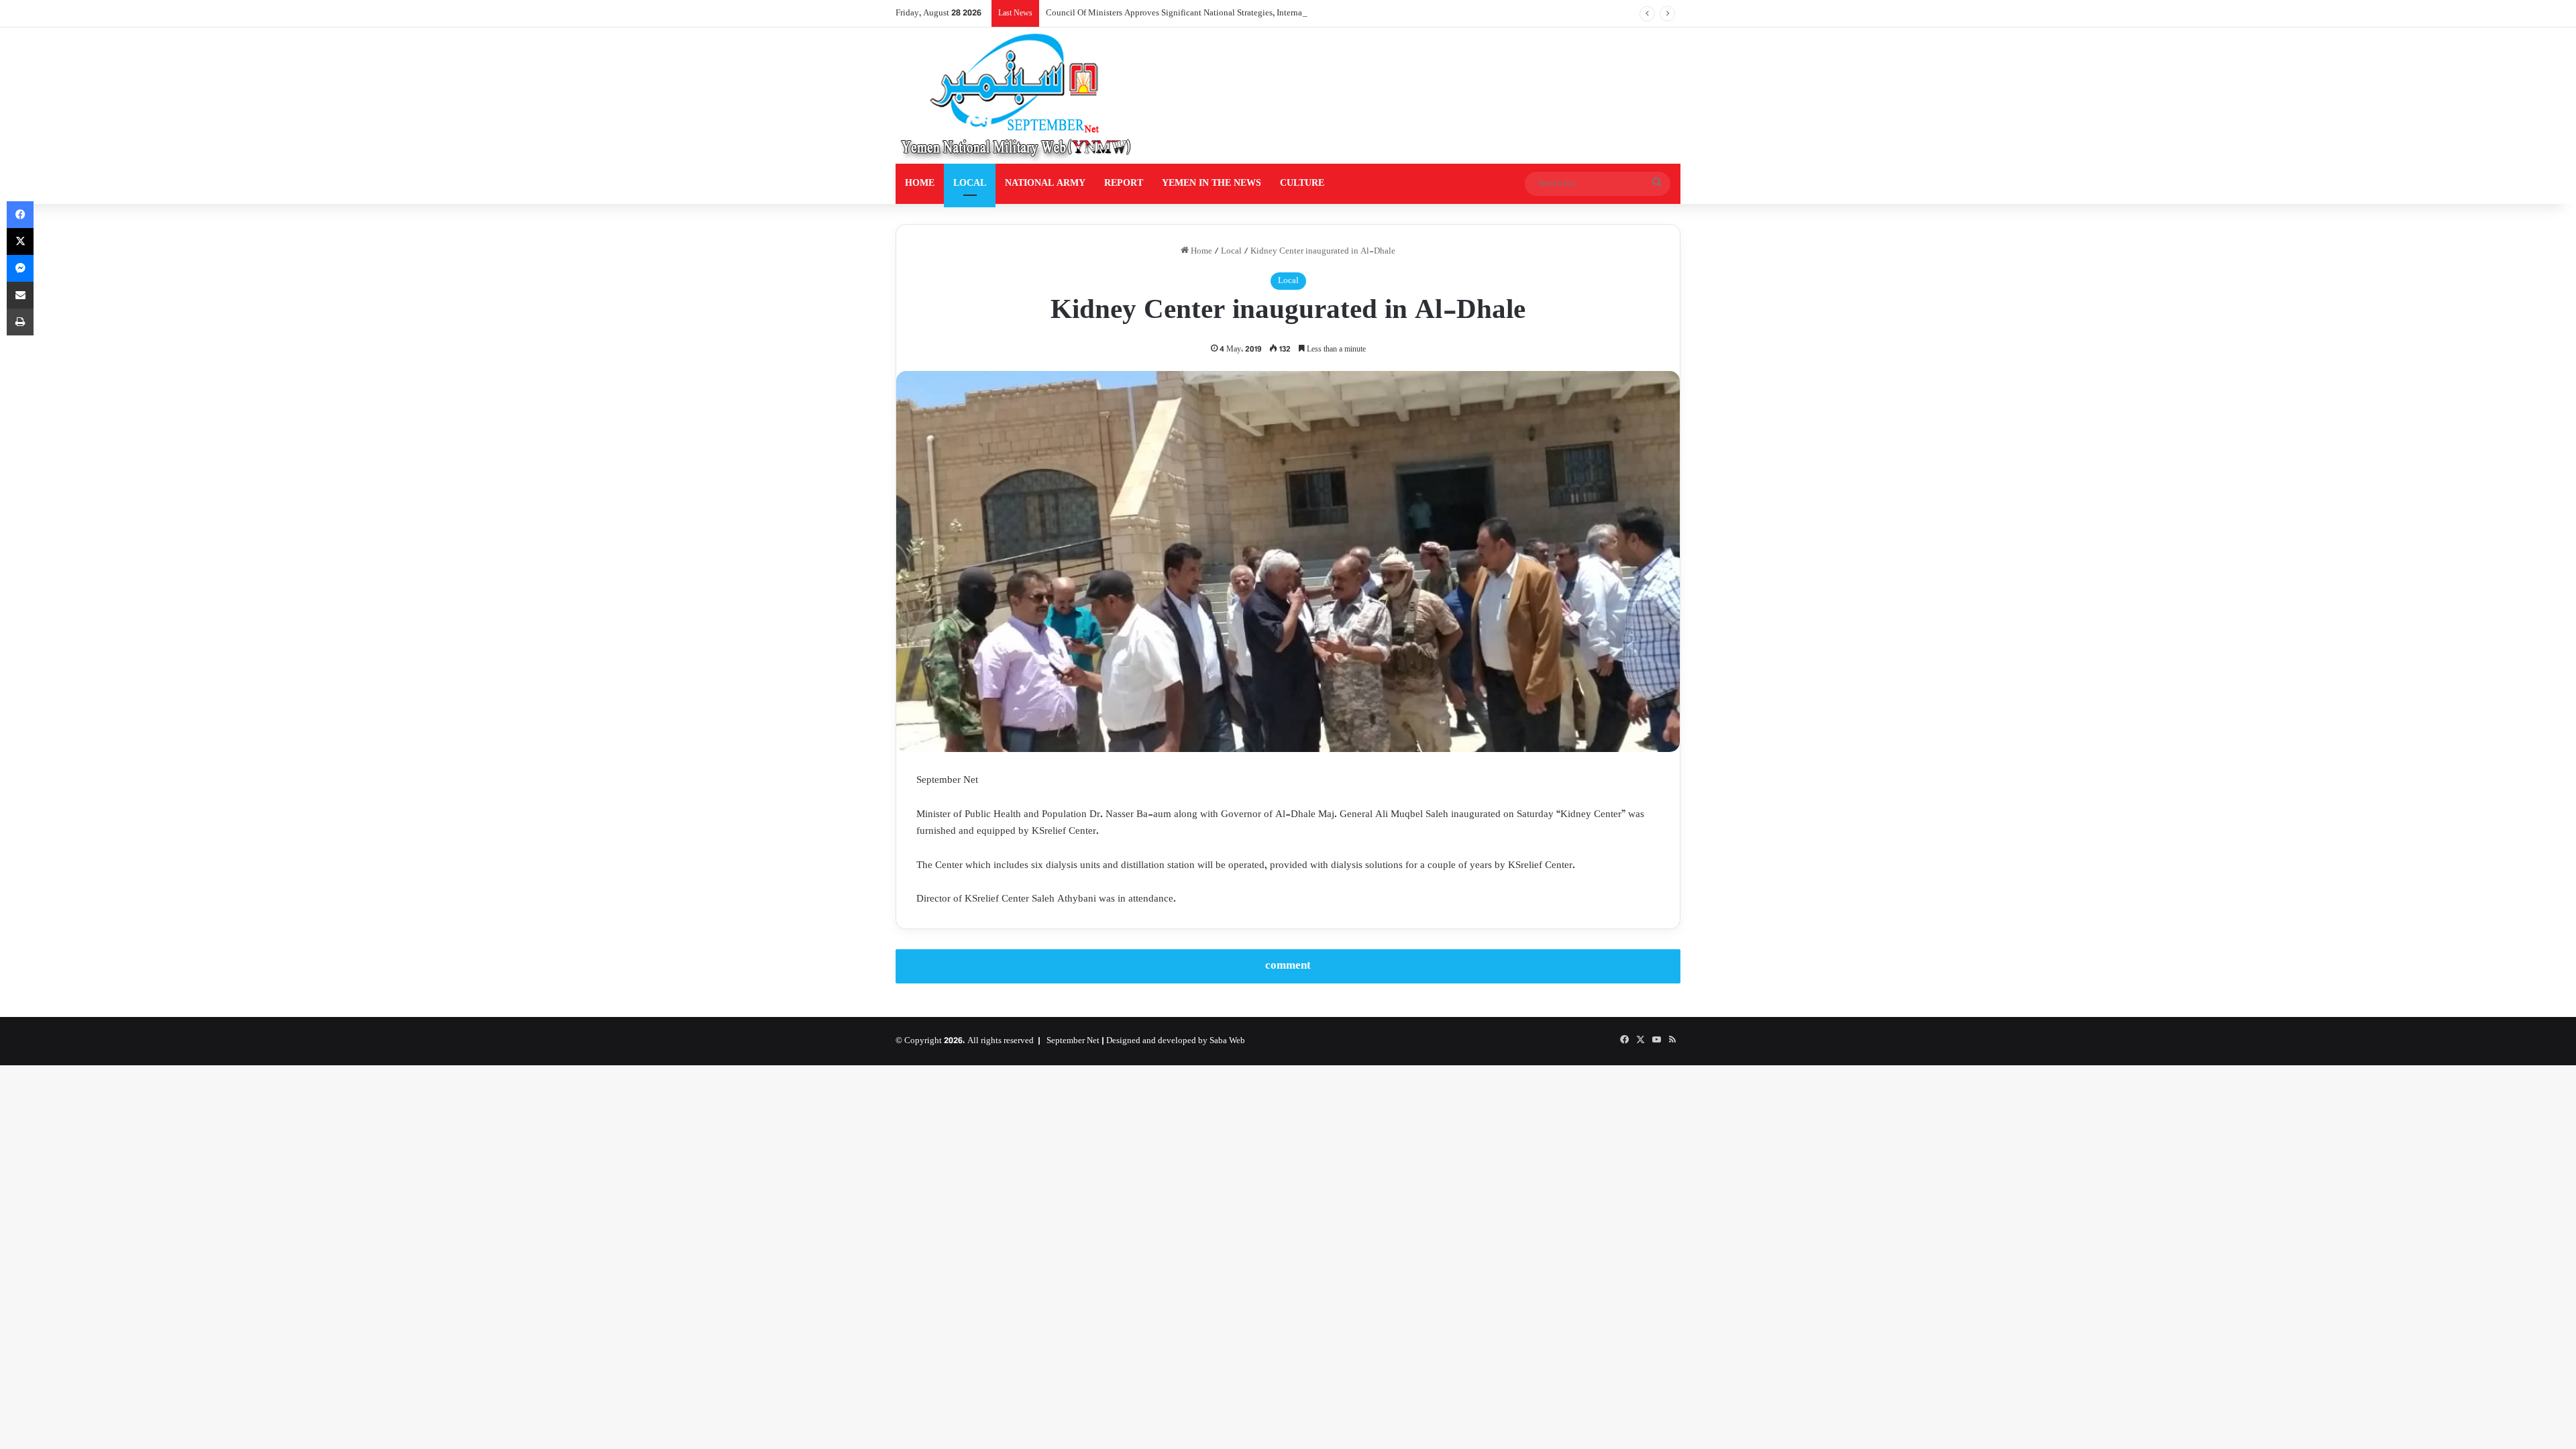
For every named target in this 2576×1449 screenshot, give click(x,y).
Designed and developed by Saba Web (1176, 1041)
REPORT (1124, 183)
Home (1200, 252)
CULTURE (1302, 183)
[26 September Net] (1017, 96)
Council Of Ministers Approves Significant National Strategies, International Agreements (1207, 13)
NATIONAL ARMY (1045, 183)
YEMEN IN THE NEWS (1212, 183)
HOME (920, 183)
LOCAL (970, 183)
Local (1231, 252)
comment (1288, 966)
